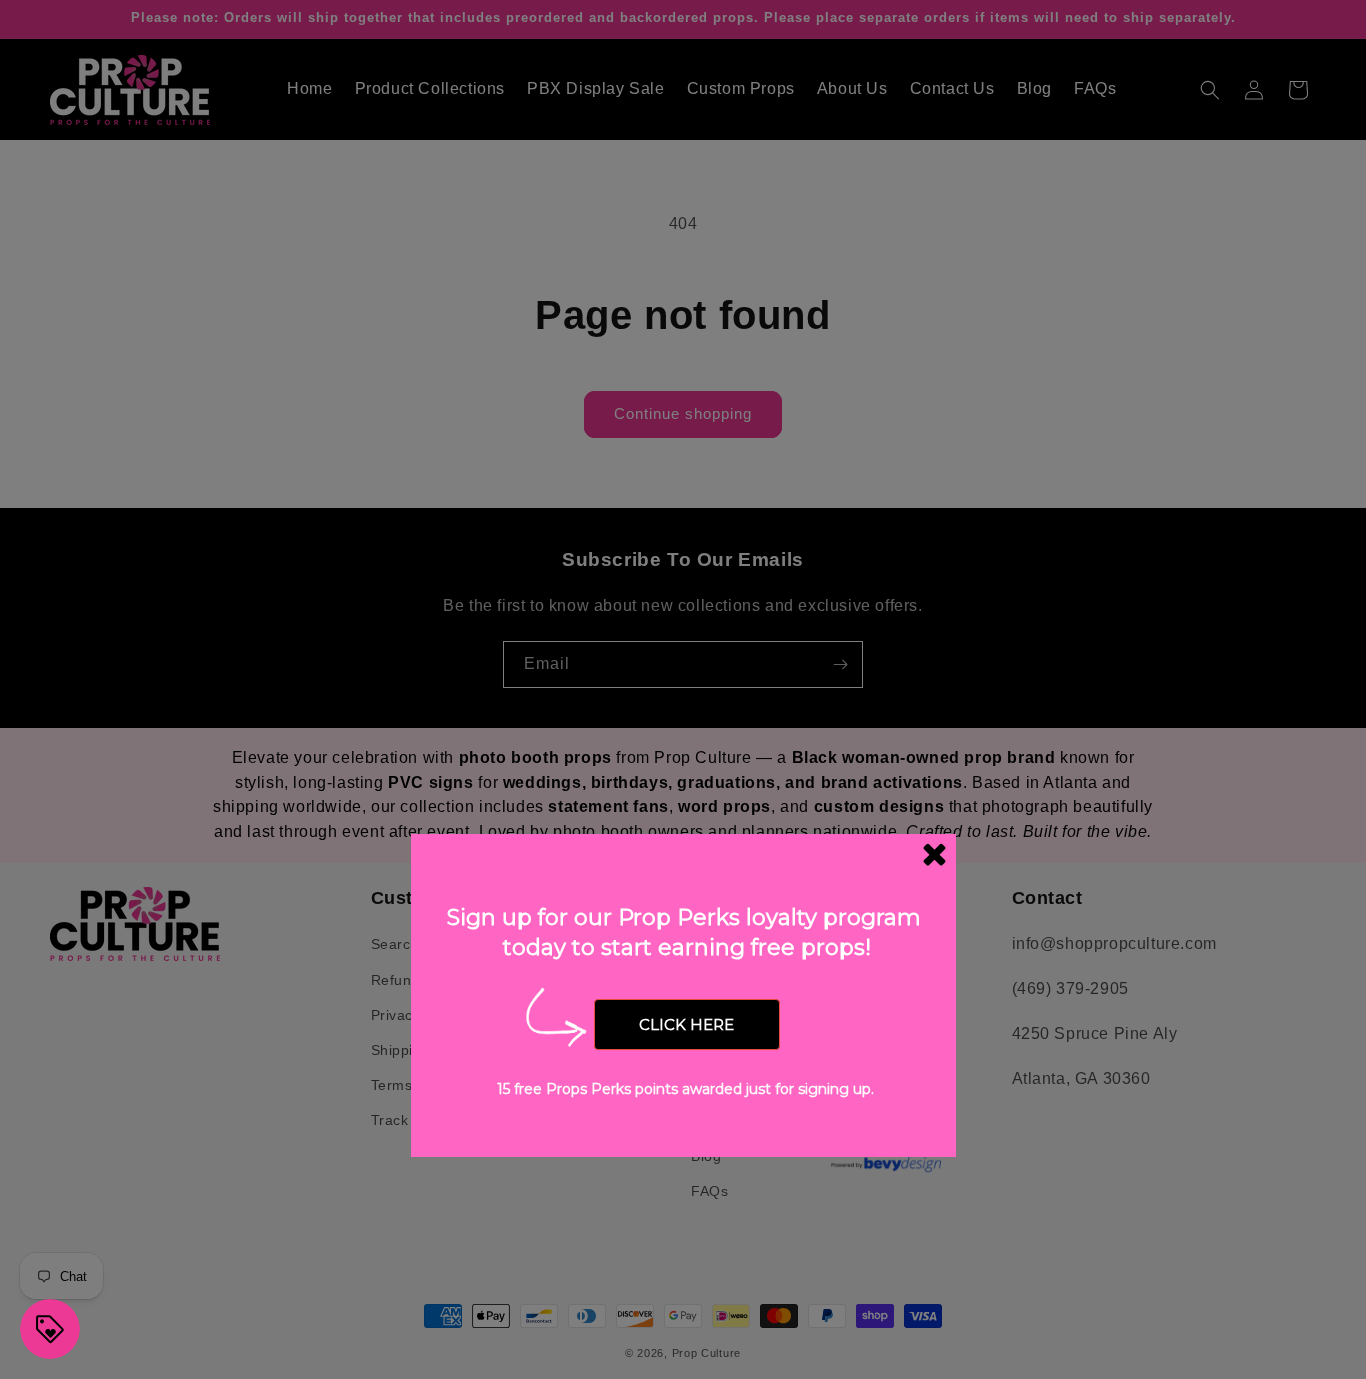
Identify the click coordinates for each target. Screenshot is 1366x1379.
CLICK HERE (686, 1024)
